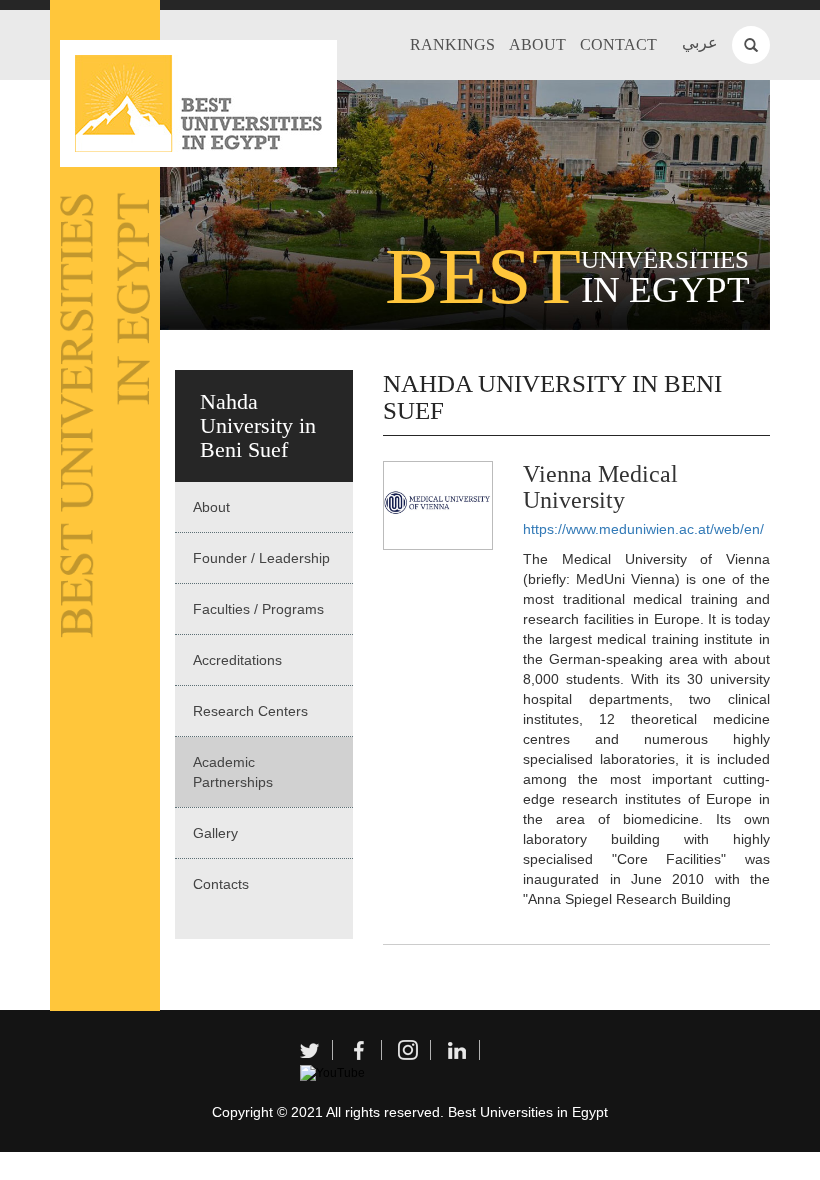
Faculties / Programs (258, 609)
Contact (618, 44)
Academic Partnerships (233, 772)
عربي (700, 42)
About (537, 44)
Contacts (221, 884)
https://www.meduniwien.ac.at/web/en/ (643, 529)
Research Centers (250, 711)
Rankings (452, 44)
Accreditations (237, 660)
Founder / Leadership (261, 558)
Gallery (215, 833)
